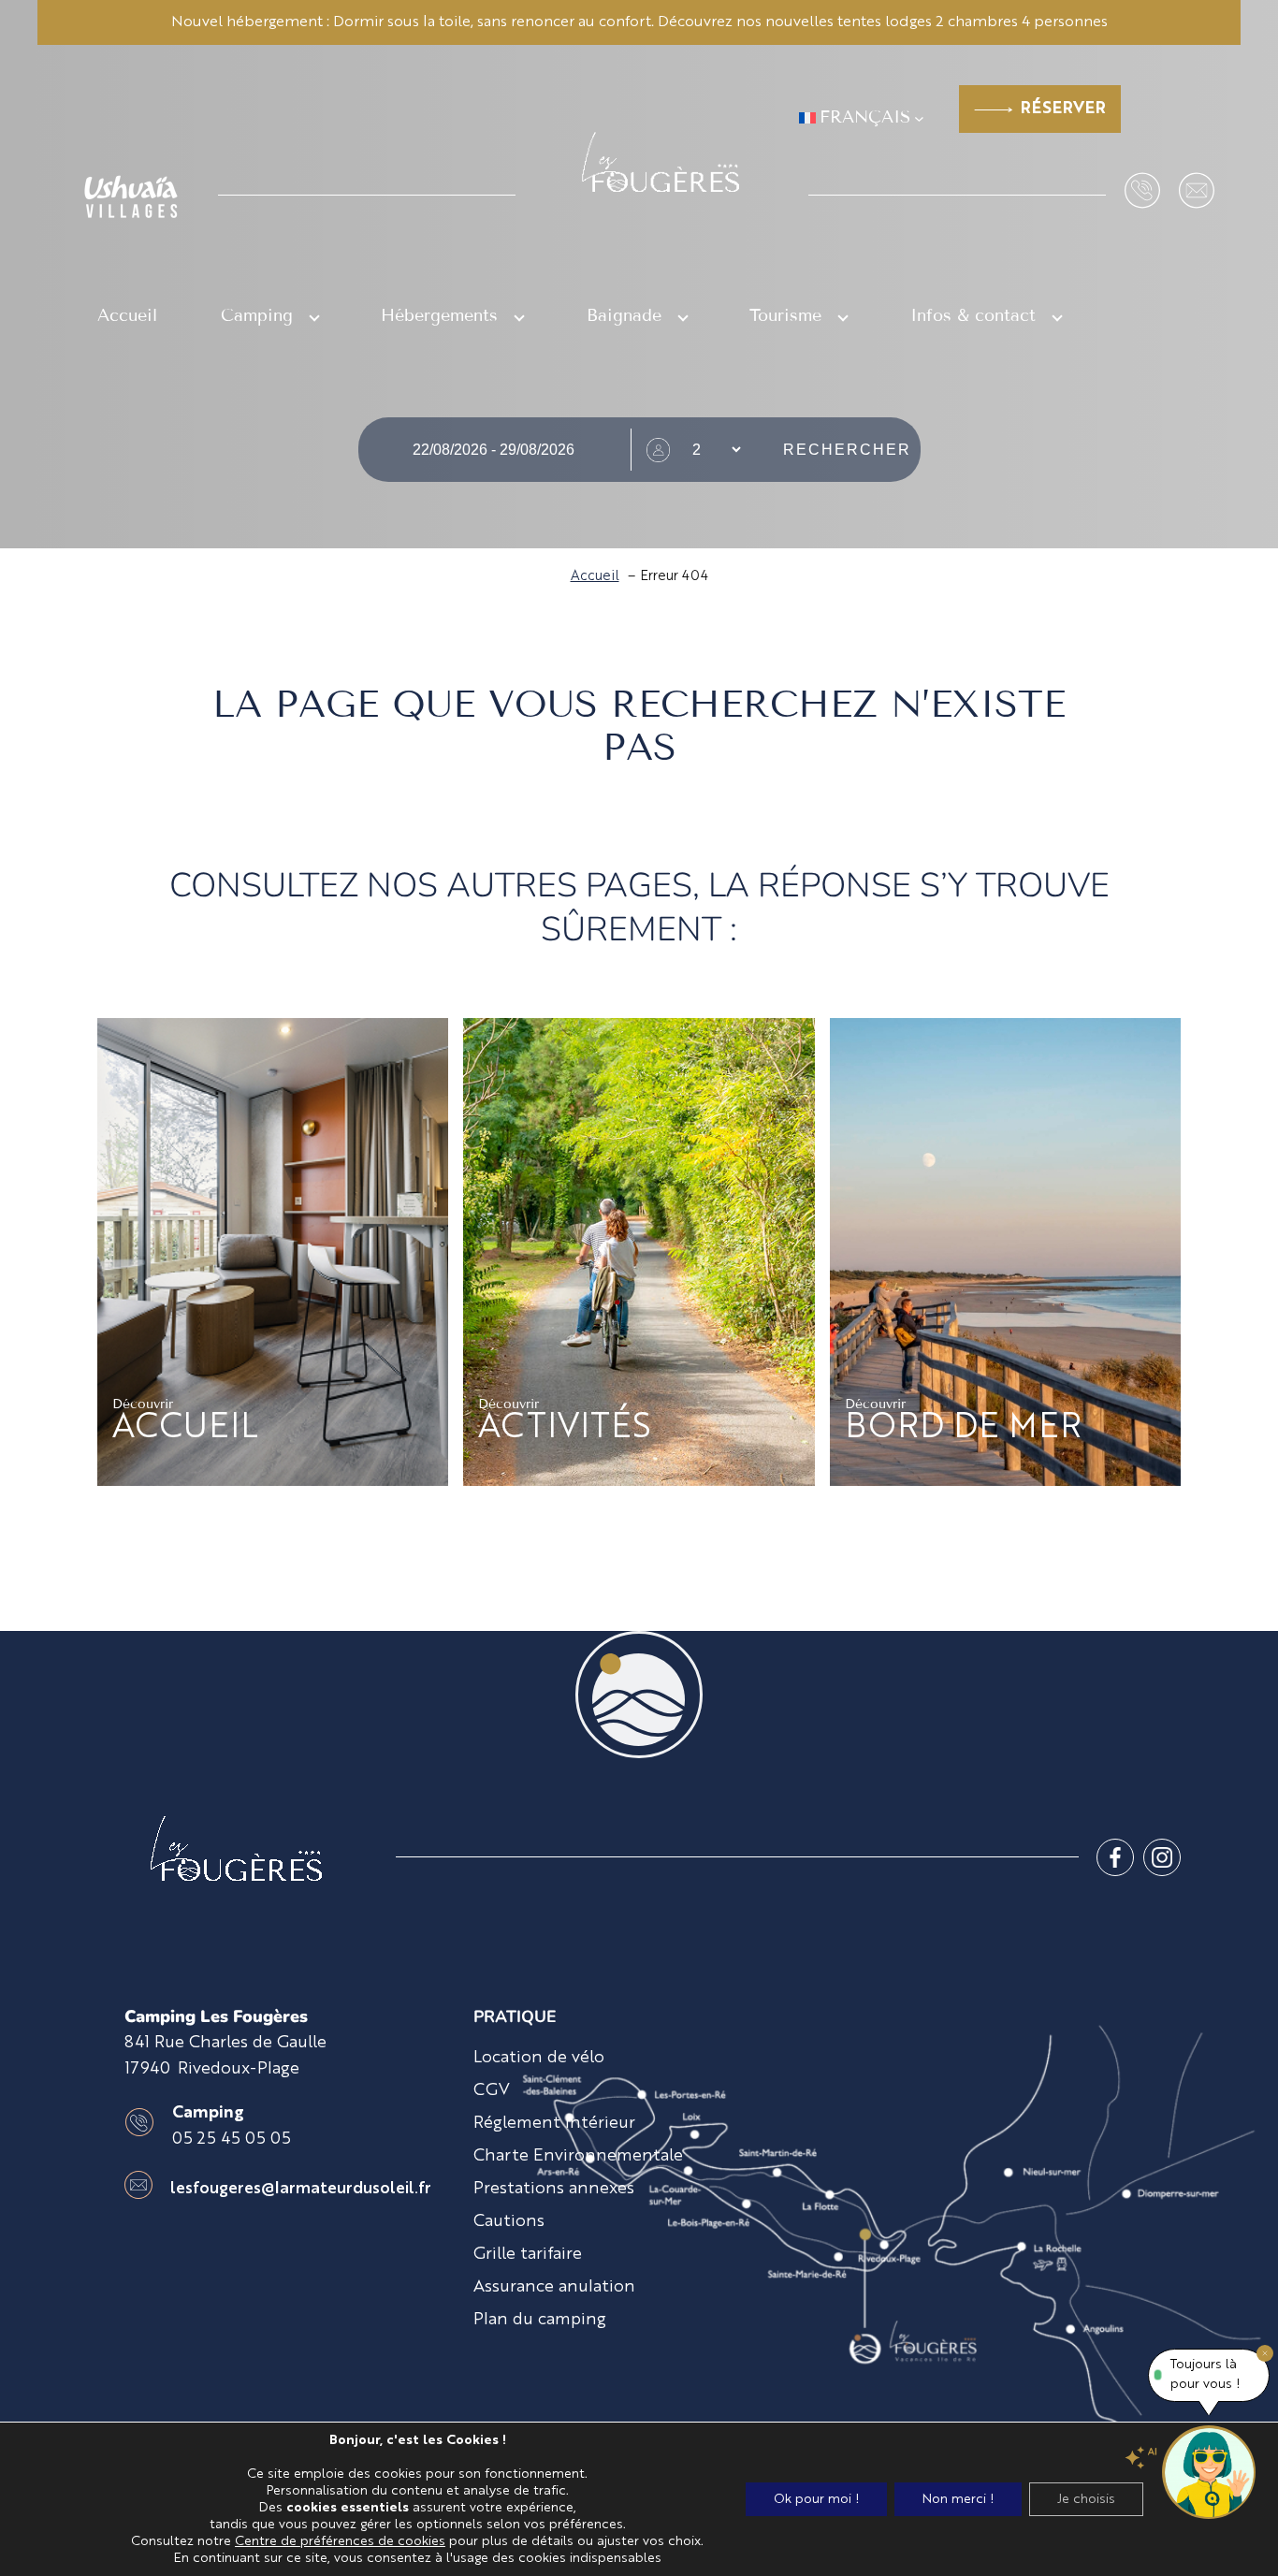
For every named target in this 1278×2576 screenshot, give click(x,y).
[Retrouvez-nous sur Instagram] (1162, 1857)
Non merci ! (958, 2499)
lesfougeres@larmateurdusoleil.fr (301, 2189)
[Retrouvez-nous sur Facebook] (1115, 1857)
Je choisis (1086, 2499)
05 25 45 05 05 (232, 2139)
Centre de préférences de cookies (340, 2541)
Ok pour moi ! (816, 2499)
